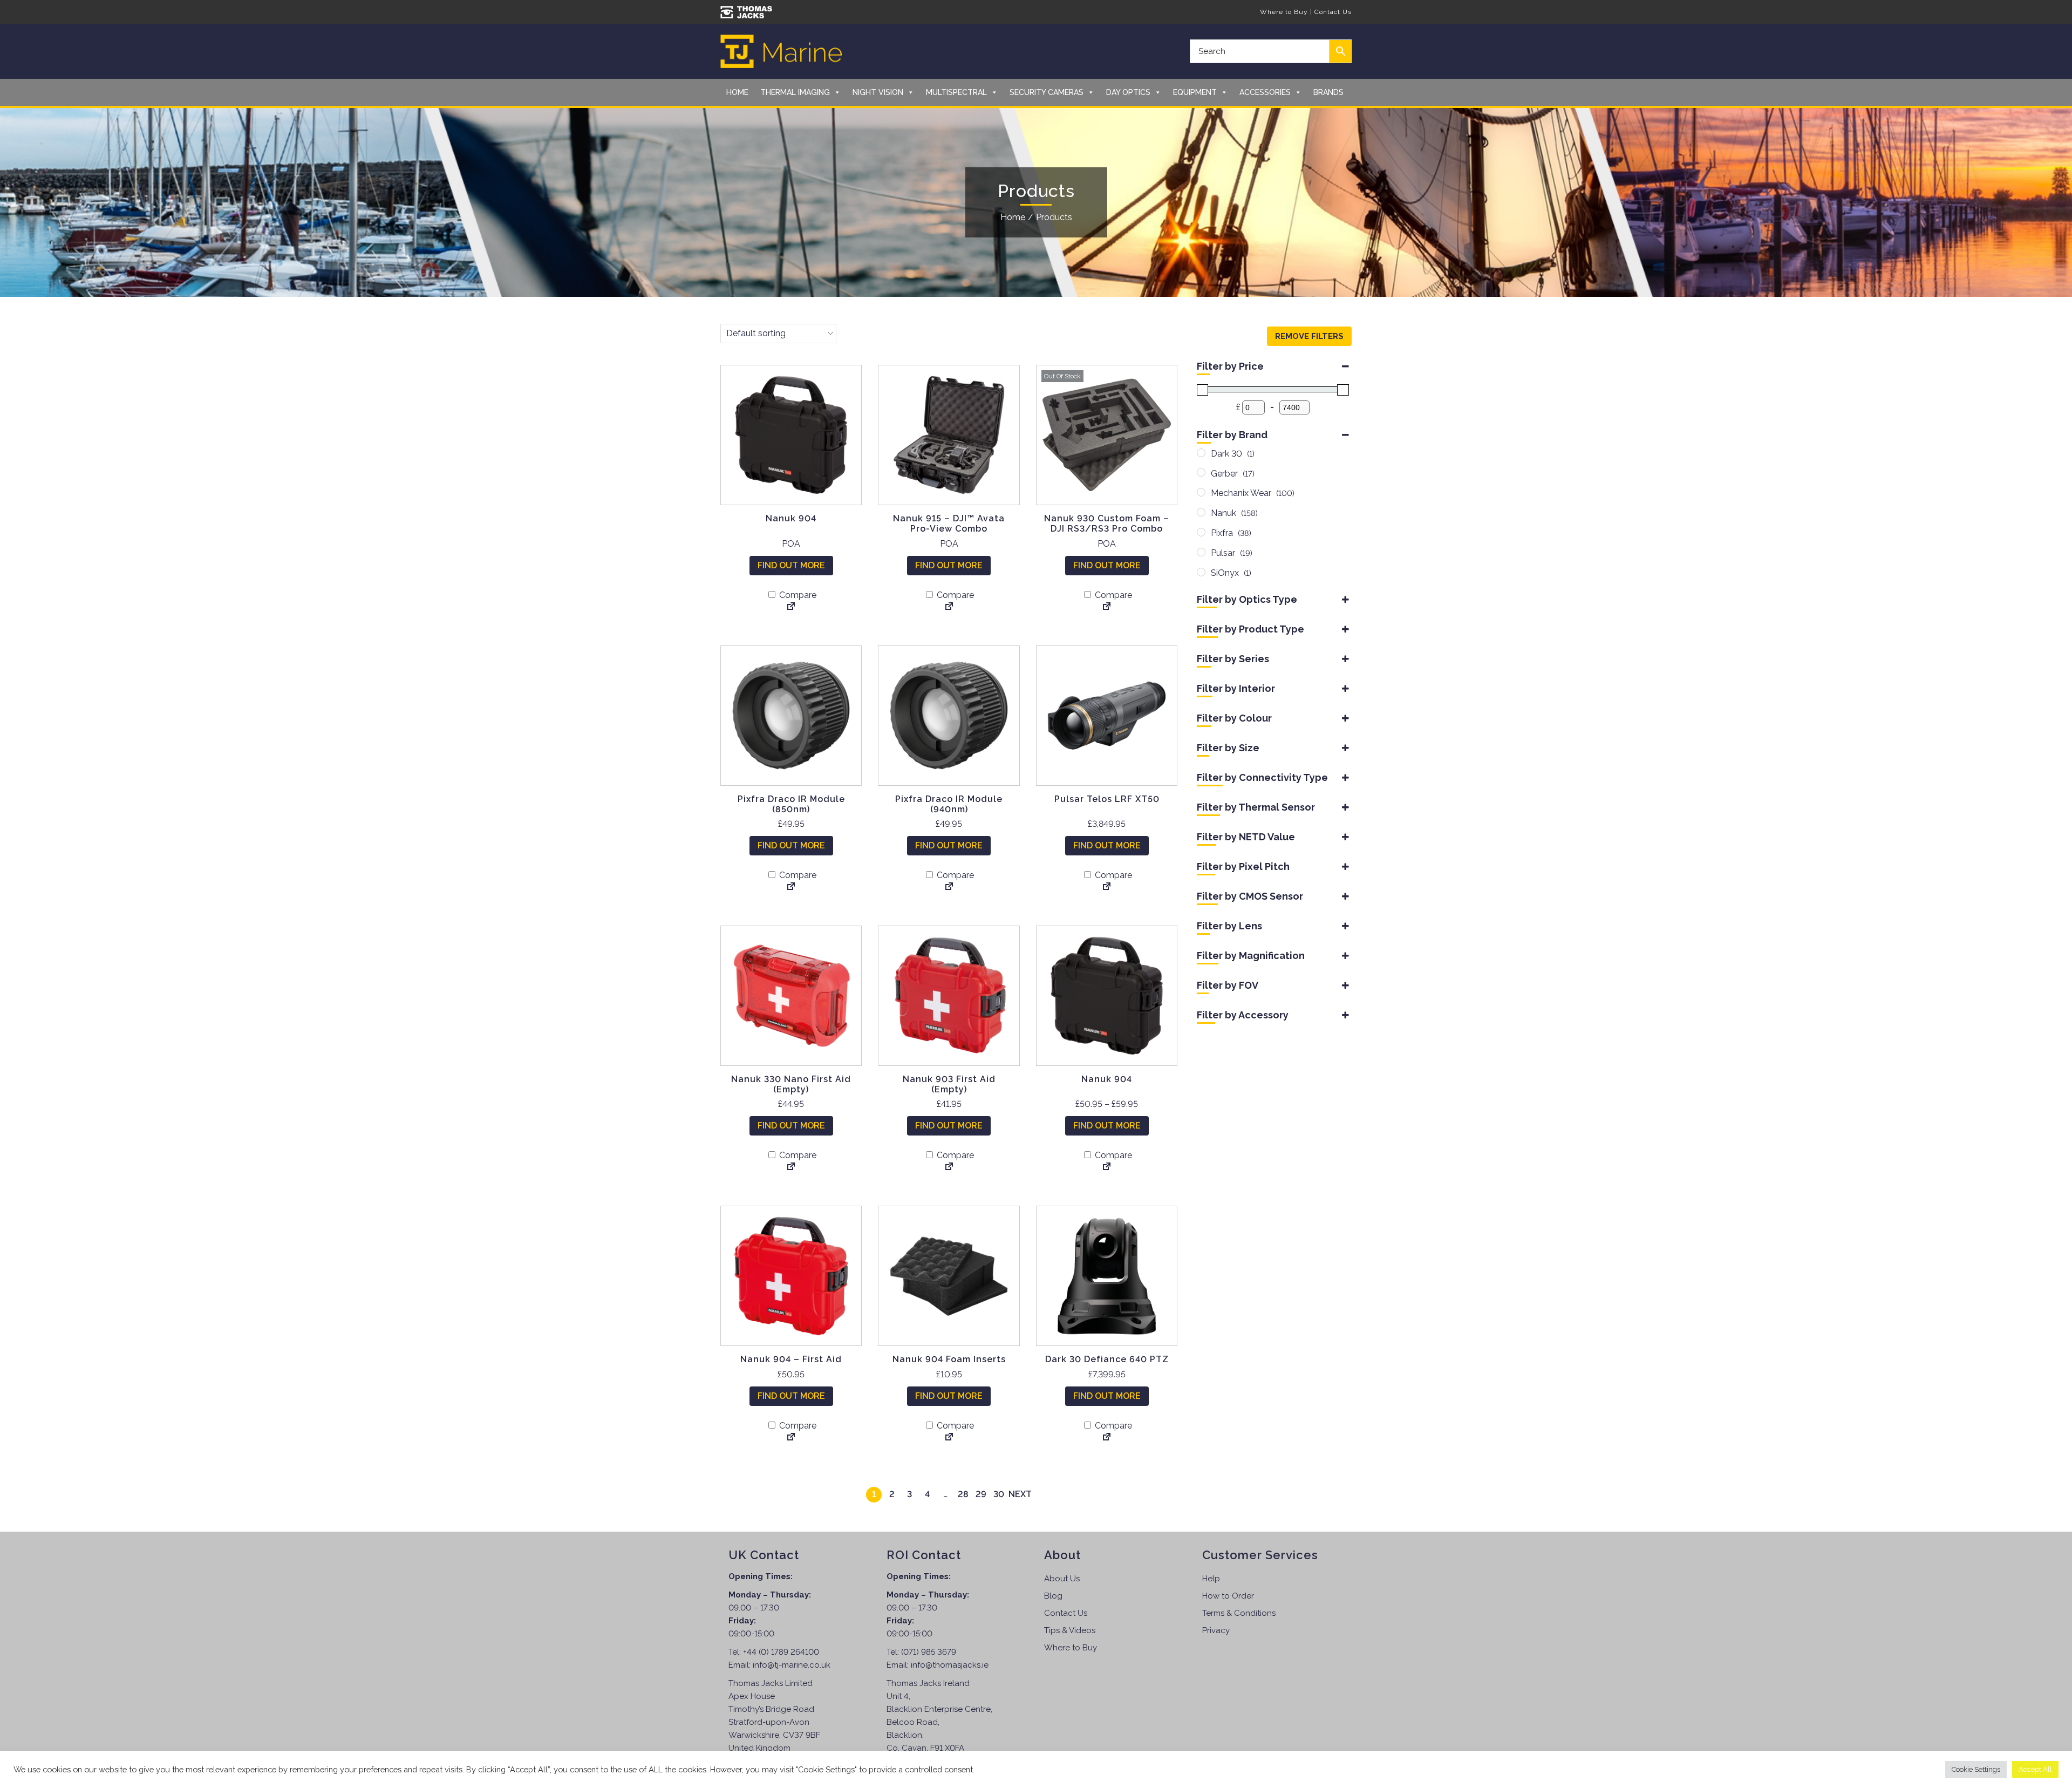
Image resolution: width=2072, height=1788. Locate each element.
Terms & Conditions (1239, 1613)
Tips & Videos (1070, 1630)
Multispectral (956, 92)
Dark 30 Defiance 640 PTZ (1107, 1359)
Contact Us (1333, 12)
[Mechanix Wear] (1201, 492)
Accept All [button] (2035, 1769)
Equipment (1195, 92)
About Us (1062, 1579)
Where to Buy (1284, 12)
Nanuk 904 (791, 518)
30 (999, 1494)
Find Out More (791, 565)
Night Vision (878, 92)
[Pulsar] (1201, 552)
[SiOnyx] (1201, 572)
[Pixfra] (1201, 532)
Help (1211, 1579)
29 (981, 1494)
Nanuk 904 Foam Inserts (949, 1359)
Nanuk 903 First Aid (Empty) (949, 1084)
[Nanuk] (1201, 512)
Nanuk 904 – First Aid (791, 1359)
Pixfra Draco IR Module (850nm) (791, 804)
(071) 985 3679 (929, 1652)
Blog (1053, 1596)
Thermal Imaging (795, 92)
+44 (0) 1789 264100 (781, 1652)
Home (737, 92)
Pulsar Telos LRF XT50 (1107, 799)
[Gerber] (1201, 472)
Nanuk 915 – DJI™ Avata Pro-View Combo (949, 524)
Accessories (1265, 92)
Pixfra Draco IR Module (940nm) (949, 804)
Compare (797, 595)
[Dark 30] (1201, 453)
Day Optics (1128, 92)
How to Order (1228, 1596)
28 (963, 1494)
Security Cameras (1047, 92)
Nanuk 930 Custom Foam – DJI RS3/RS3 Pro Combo (1107, 524)
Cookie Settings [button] (1976, 1769)
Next (1020, 1494)
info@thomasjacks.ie (950, 1665)
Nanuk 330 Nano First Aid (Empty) (791, 1084)
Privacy (1216, 1630)
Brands (1328, 92)
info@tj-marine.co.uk (792, 1665)
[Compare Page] (791, 607)
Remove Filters (1309, 336)
